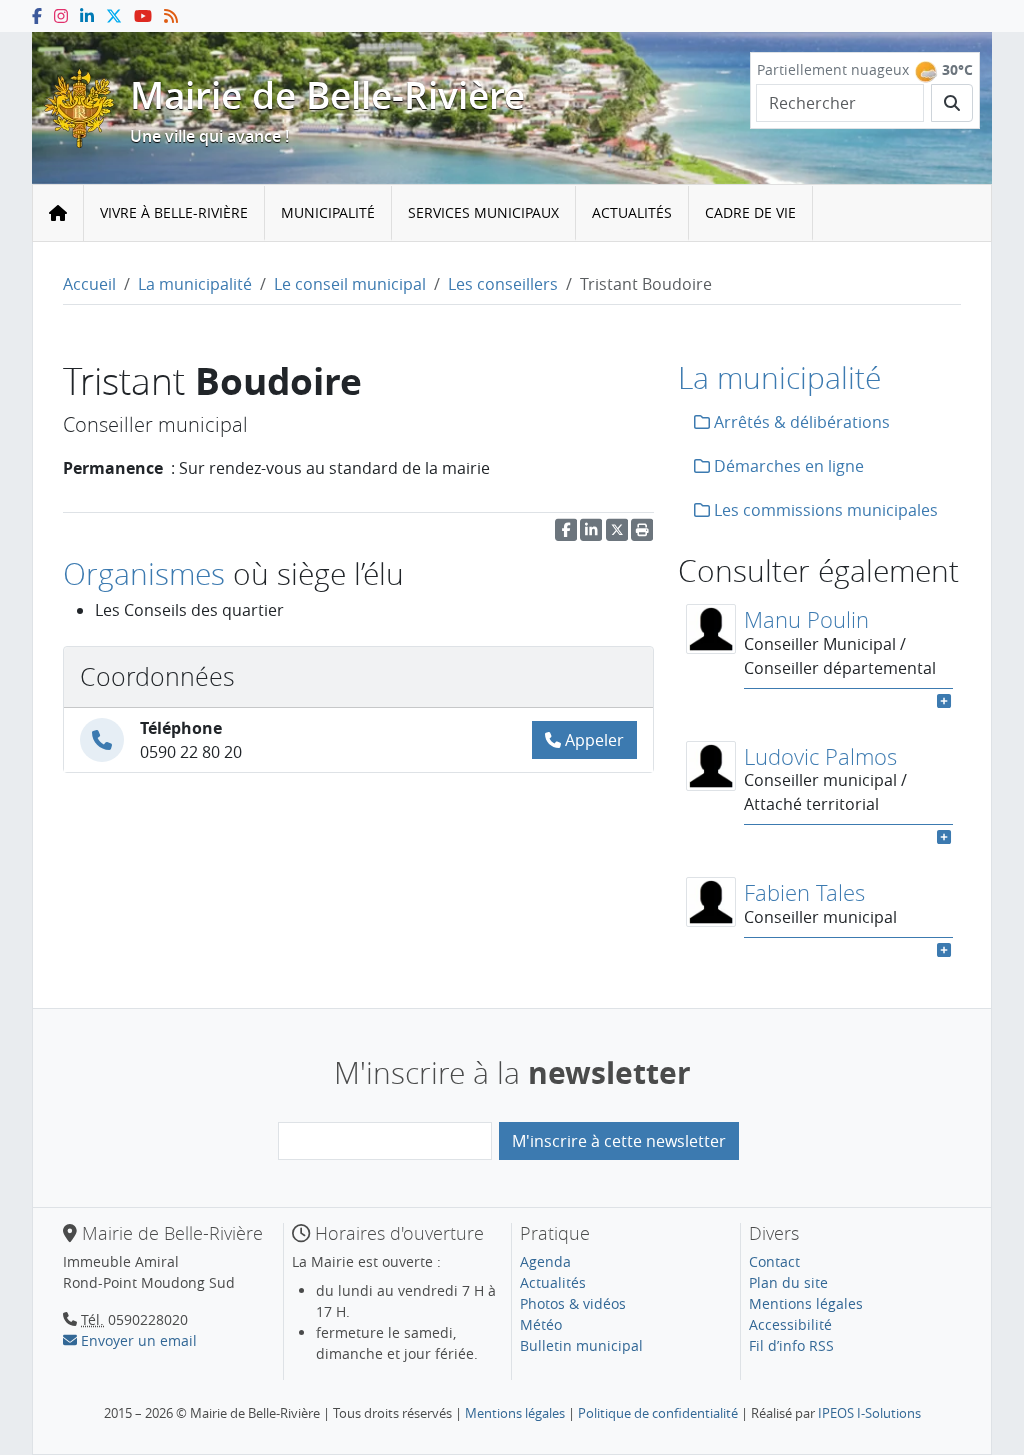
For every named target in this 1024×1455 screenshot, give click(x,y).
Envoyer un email (137, 1340)
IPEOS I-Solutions (869, 1413)
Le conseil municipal (350, 284)
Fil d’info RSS (791, 1345)
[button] (642, 535)
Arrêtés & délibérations (800, 422)
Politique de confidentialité (658, 1413)
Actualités (632, 212)
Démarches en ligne (787, 466)
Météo (541, 1324)
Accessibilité (790, 1324)
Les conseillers (503, 284)
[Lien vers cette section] (436, 576)
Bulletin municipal (581, 1345)
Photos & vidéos (573, 1303)
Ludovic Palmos (820, 756)
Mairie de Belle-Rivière (327, 95)
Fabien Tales (804, 892)
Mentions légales (806, 1303)
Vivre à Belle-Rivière (174, 212)
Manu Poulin (806, 619)
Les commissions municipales (824, 510)
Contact (774, 1261)
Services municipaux (483, 212)
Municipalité (328, 212)
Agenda (545, 1261)
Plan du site (788, 1282)
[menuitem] (174, 213)
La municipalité (195, 284)
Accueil (89, 284)
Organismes (144, 573)
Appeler (592, 740)
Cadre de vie (750, 212)
